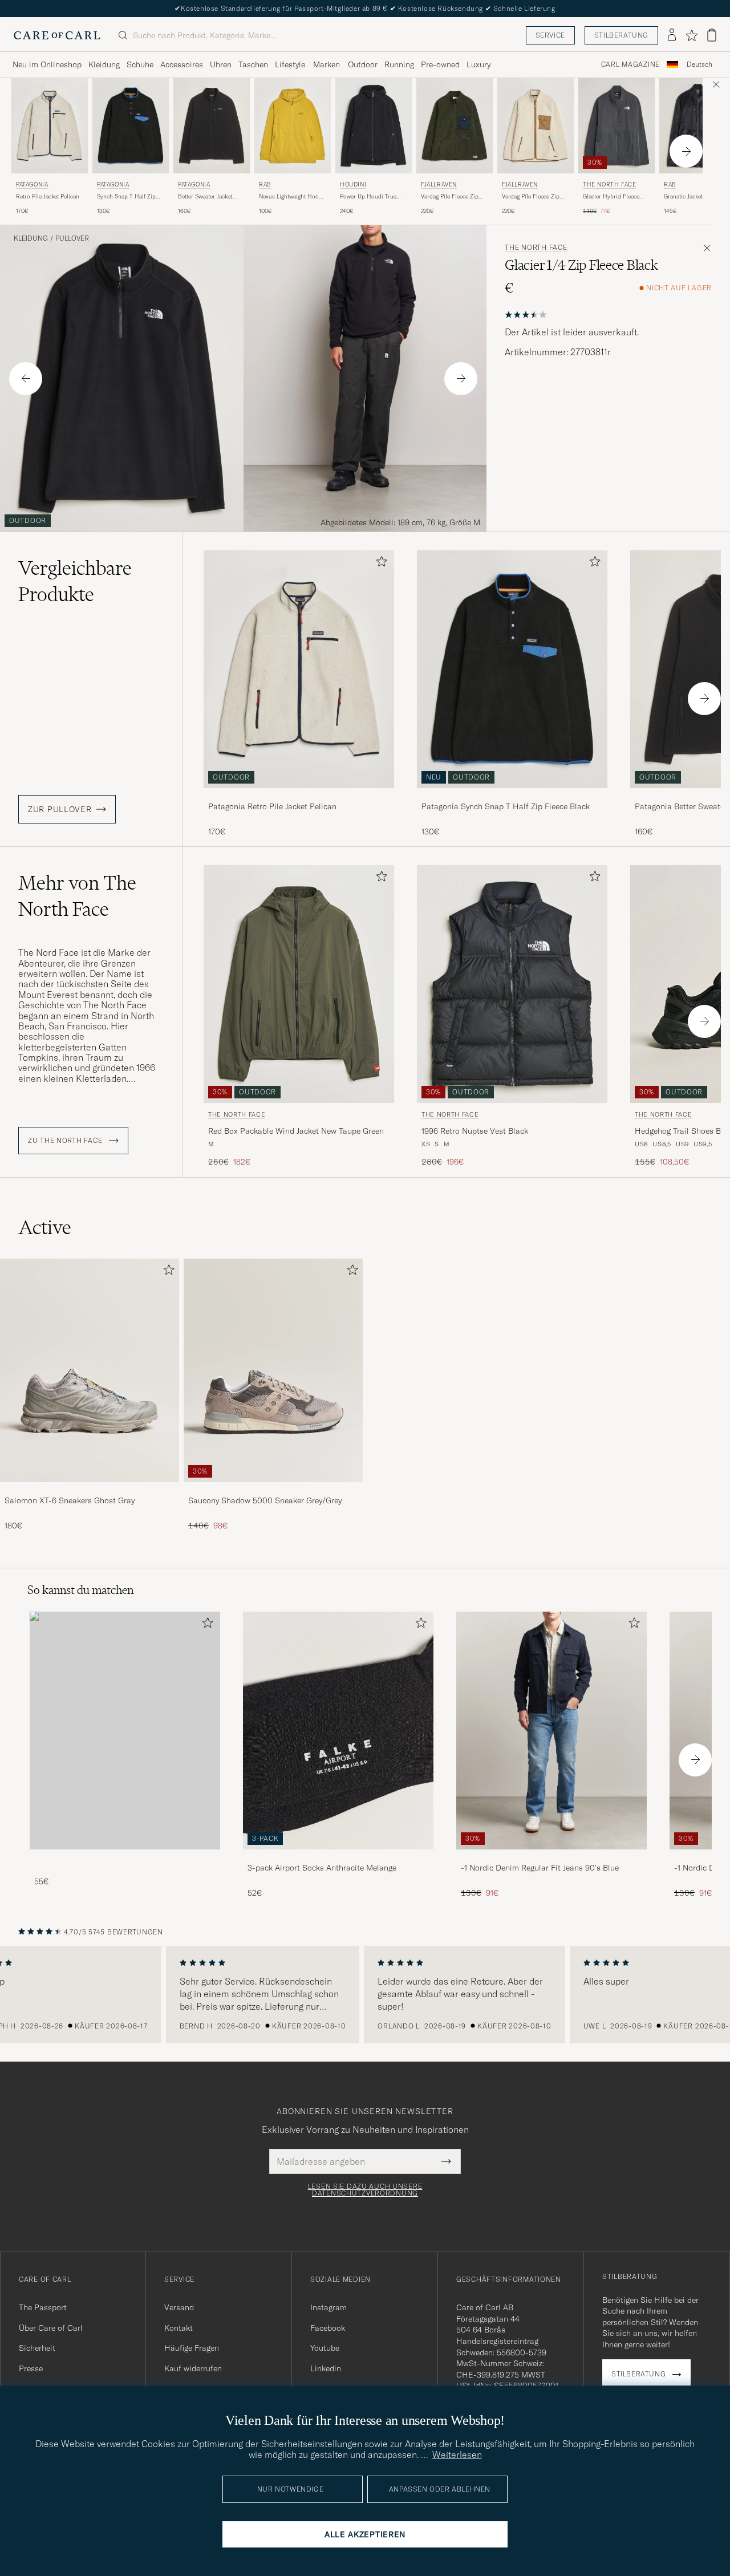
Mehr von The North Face (77, 896)
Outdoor (363, 64)
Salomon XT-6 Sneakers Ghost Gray (70, 1500)
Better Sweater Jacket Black (205, 197)
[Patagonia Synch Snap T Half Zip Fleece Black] (512, 796)
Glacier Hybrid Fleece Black (611, 197)
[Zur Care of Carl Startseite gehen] (57, 35)
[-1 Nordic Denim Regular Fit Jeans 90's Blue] (551, 1857)
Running (399, 64)
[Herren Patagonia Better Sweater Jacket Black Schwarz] (212, 126)
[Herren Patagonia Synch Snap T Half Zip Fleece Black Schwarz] (131, 126)
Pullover (72, 238)
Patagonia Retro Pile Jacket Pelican (272, 806)
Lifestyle (290, 64)
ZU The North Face (66, 1141)
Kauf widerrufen (193, 2368)
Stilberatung (621, 35)
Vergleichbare (75, 581)
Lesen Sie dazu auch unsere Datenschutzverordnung (365, 2190)
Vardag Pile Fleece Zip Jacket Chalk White (531, 197)
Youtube (325, 2348)
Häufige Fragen (192, 2348)
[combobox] (699, 65)
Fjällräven (439, 184)
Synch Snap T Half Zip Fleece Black (126, 197)
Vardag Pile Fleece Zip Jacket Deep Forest (450, 197)
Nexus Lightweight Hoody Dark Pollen (292, 197)
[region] (365, 1995)
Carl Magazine (630, 64)
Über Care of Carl (51, 2328)
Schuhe (140, 64)
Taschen (253, 64)
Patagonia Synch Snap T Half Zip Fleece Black (506, 806)
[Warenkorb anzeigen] (712, 35)
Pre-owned (440, 64)
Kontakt (179, 2328)
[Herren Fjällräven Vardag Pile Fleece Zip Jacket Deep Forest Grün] (455, 126)
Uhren (221, 64)
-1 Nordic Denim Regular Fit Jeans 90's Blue (540, 1868)
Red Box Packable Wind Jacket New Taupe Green (296, 1131)
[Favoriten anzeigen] (692, 35)
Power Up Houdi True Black (368, 197)
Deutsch (699, 64)
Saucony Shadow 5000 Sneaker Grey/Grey (265, 1500)
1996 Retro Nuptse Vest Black (475, 1131)
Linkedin (326, 2368)
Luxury (478, 64)
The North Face (609, 184)
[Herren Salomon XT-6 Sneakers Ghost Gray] (90, 1370)
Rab (265, 184)
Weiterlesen (457, 2455)
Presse (31, 2368)
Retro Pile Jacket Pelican (48, 196)
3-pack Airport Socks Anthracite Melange (322, 1868)
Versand (179, 2307)
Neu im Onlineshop (47, 64)
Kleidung (104, 64)
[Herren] (125, 1731)
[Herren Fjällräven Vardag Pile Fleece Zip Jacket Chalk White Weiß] (536, 126)
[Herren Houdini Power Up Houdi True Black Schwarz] (374, 126)
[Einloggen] (672, 35)
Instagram (328, 2307)
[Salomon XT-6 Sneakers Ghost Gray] (90, 1490)
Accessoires (182, 64)
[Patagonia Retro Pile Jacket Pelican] (299, 796)
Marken (327, 64)
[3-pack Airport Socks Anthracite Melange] (338, 1857)
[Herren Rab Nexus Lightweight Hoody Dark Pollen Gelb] (293, 126)
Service (550, 35)
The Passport (43, 2307)
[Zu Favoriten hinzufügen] (379, 564)
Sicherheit (37, 2348)
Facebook (328, 2328)
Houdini (353, 184)
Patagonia (32, 184)
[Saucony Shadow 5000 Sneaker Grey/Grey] (273, 1490)
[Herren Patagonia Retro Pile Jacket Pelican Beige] (50, 126)
